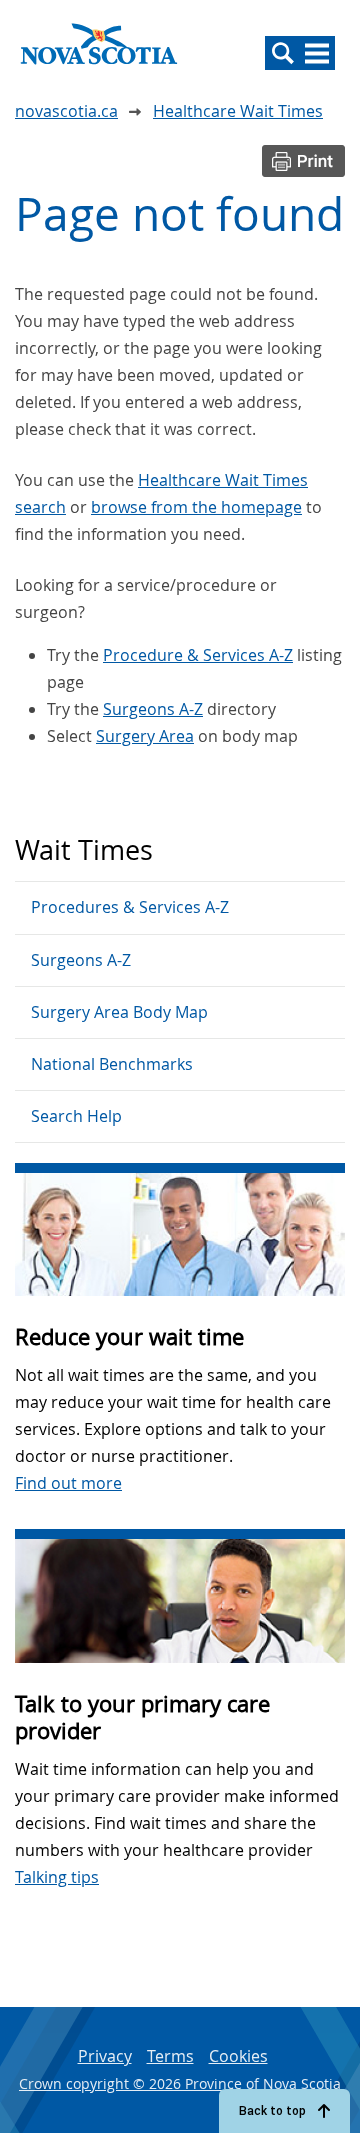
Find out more (68, 1483)
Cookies (238, 2056)
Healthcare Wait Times (238, 111)
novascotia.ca (66, 111)
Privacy (105, 2056)
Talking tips (57, 1877)
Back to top (272, 2111)
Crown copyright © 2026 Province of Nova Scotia (180, 2083)
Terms (170, 2056)
